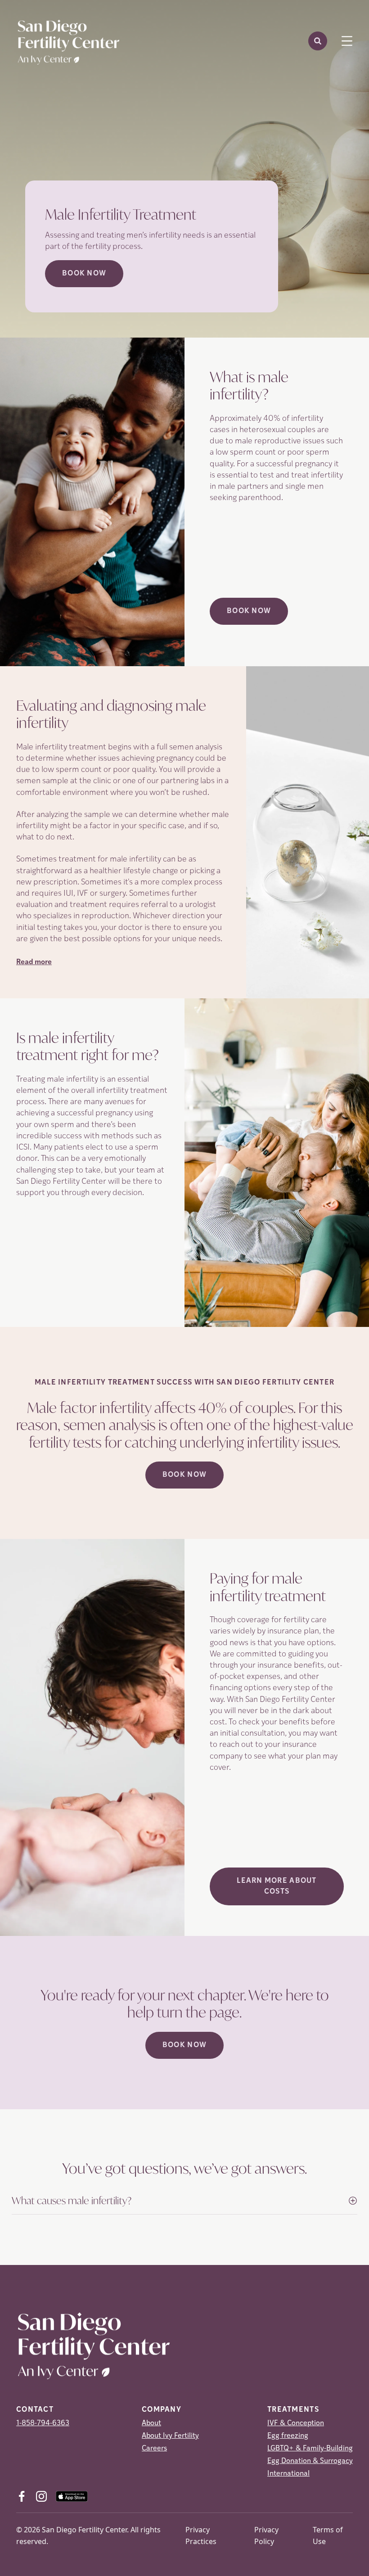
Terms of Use (328, 2535)
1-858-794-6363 (43, 2423)
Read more (34, 962)
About (151, 2423)
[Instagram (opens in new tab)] (41, 2496)
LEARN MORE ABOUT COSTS (277, 1886)
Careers (154, 2449)
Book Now (84, 274)
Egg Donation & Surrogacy (310, 2461)
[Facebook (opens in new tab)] (22, 2496)
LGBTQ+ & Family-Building (310, 2449)
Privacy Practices (201, 2535)
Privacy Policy (266, 2535)
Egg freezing (288, 2436)
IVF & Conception (296, 2423)
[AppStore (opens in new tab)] (72, 2496)
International (288, 2474)
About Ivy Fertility (170, 2436)
